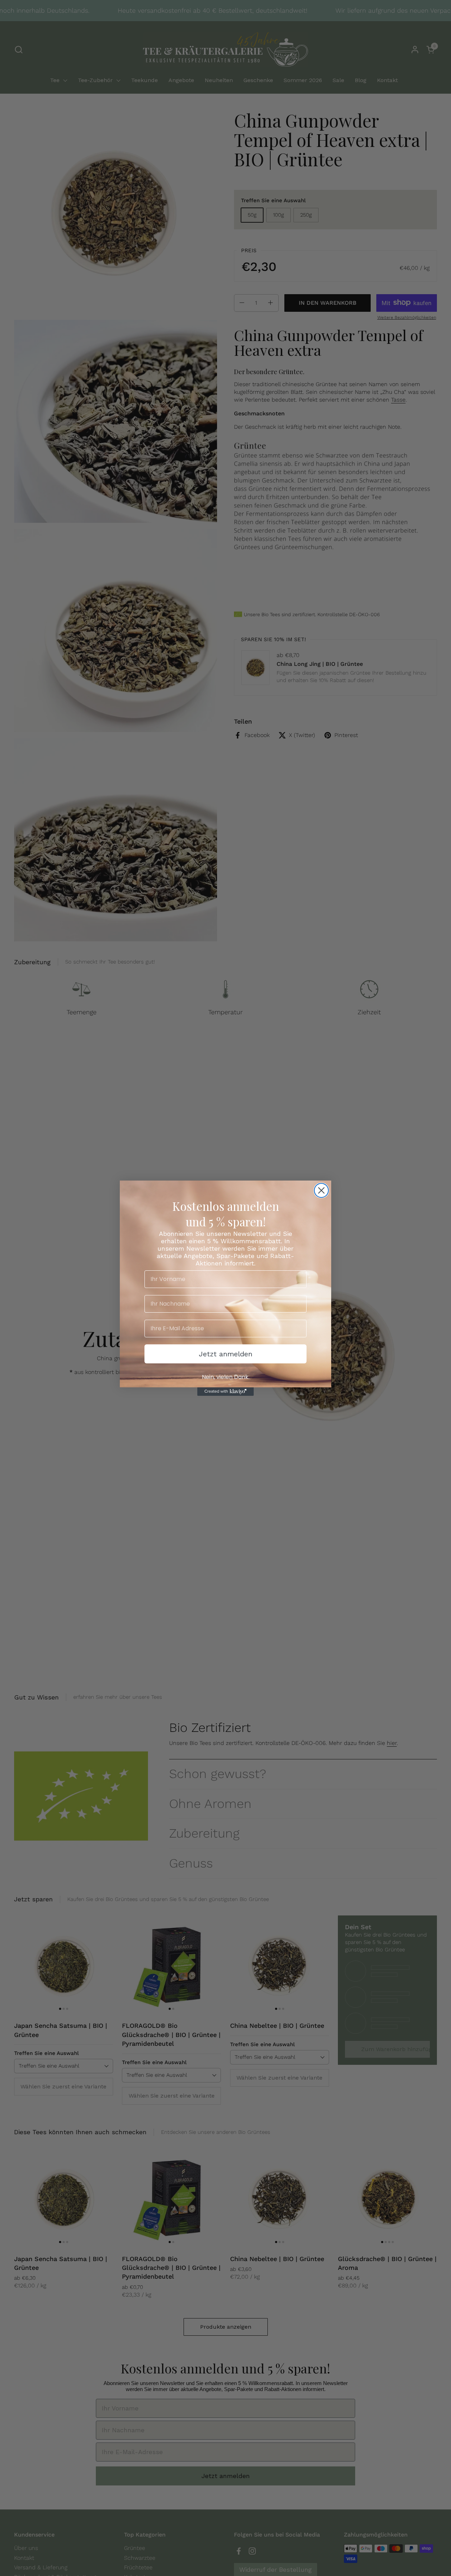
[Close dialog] (321, 1190)
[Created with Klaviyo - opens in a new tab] (225, 1392)
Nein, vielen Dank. (226, 1377)
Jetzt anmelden (225, 1354)
